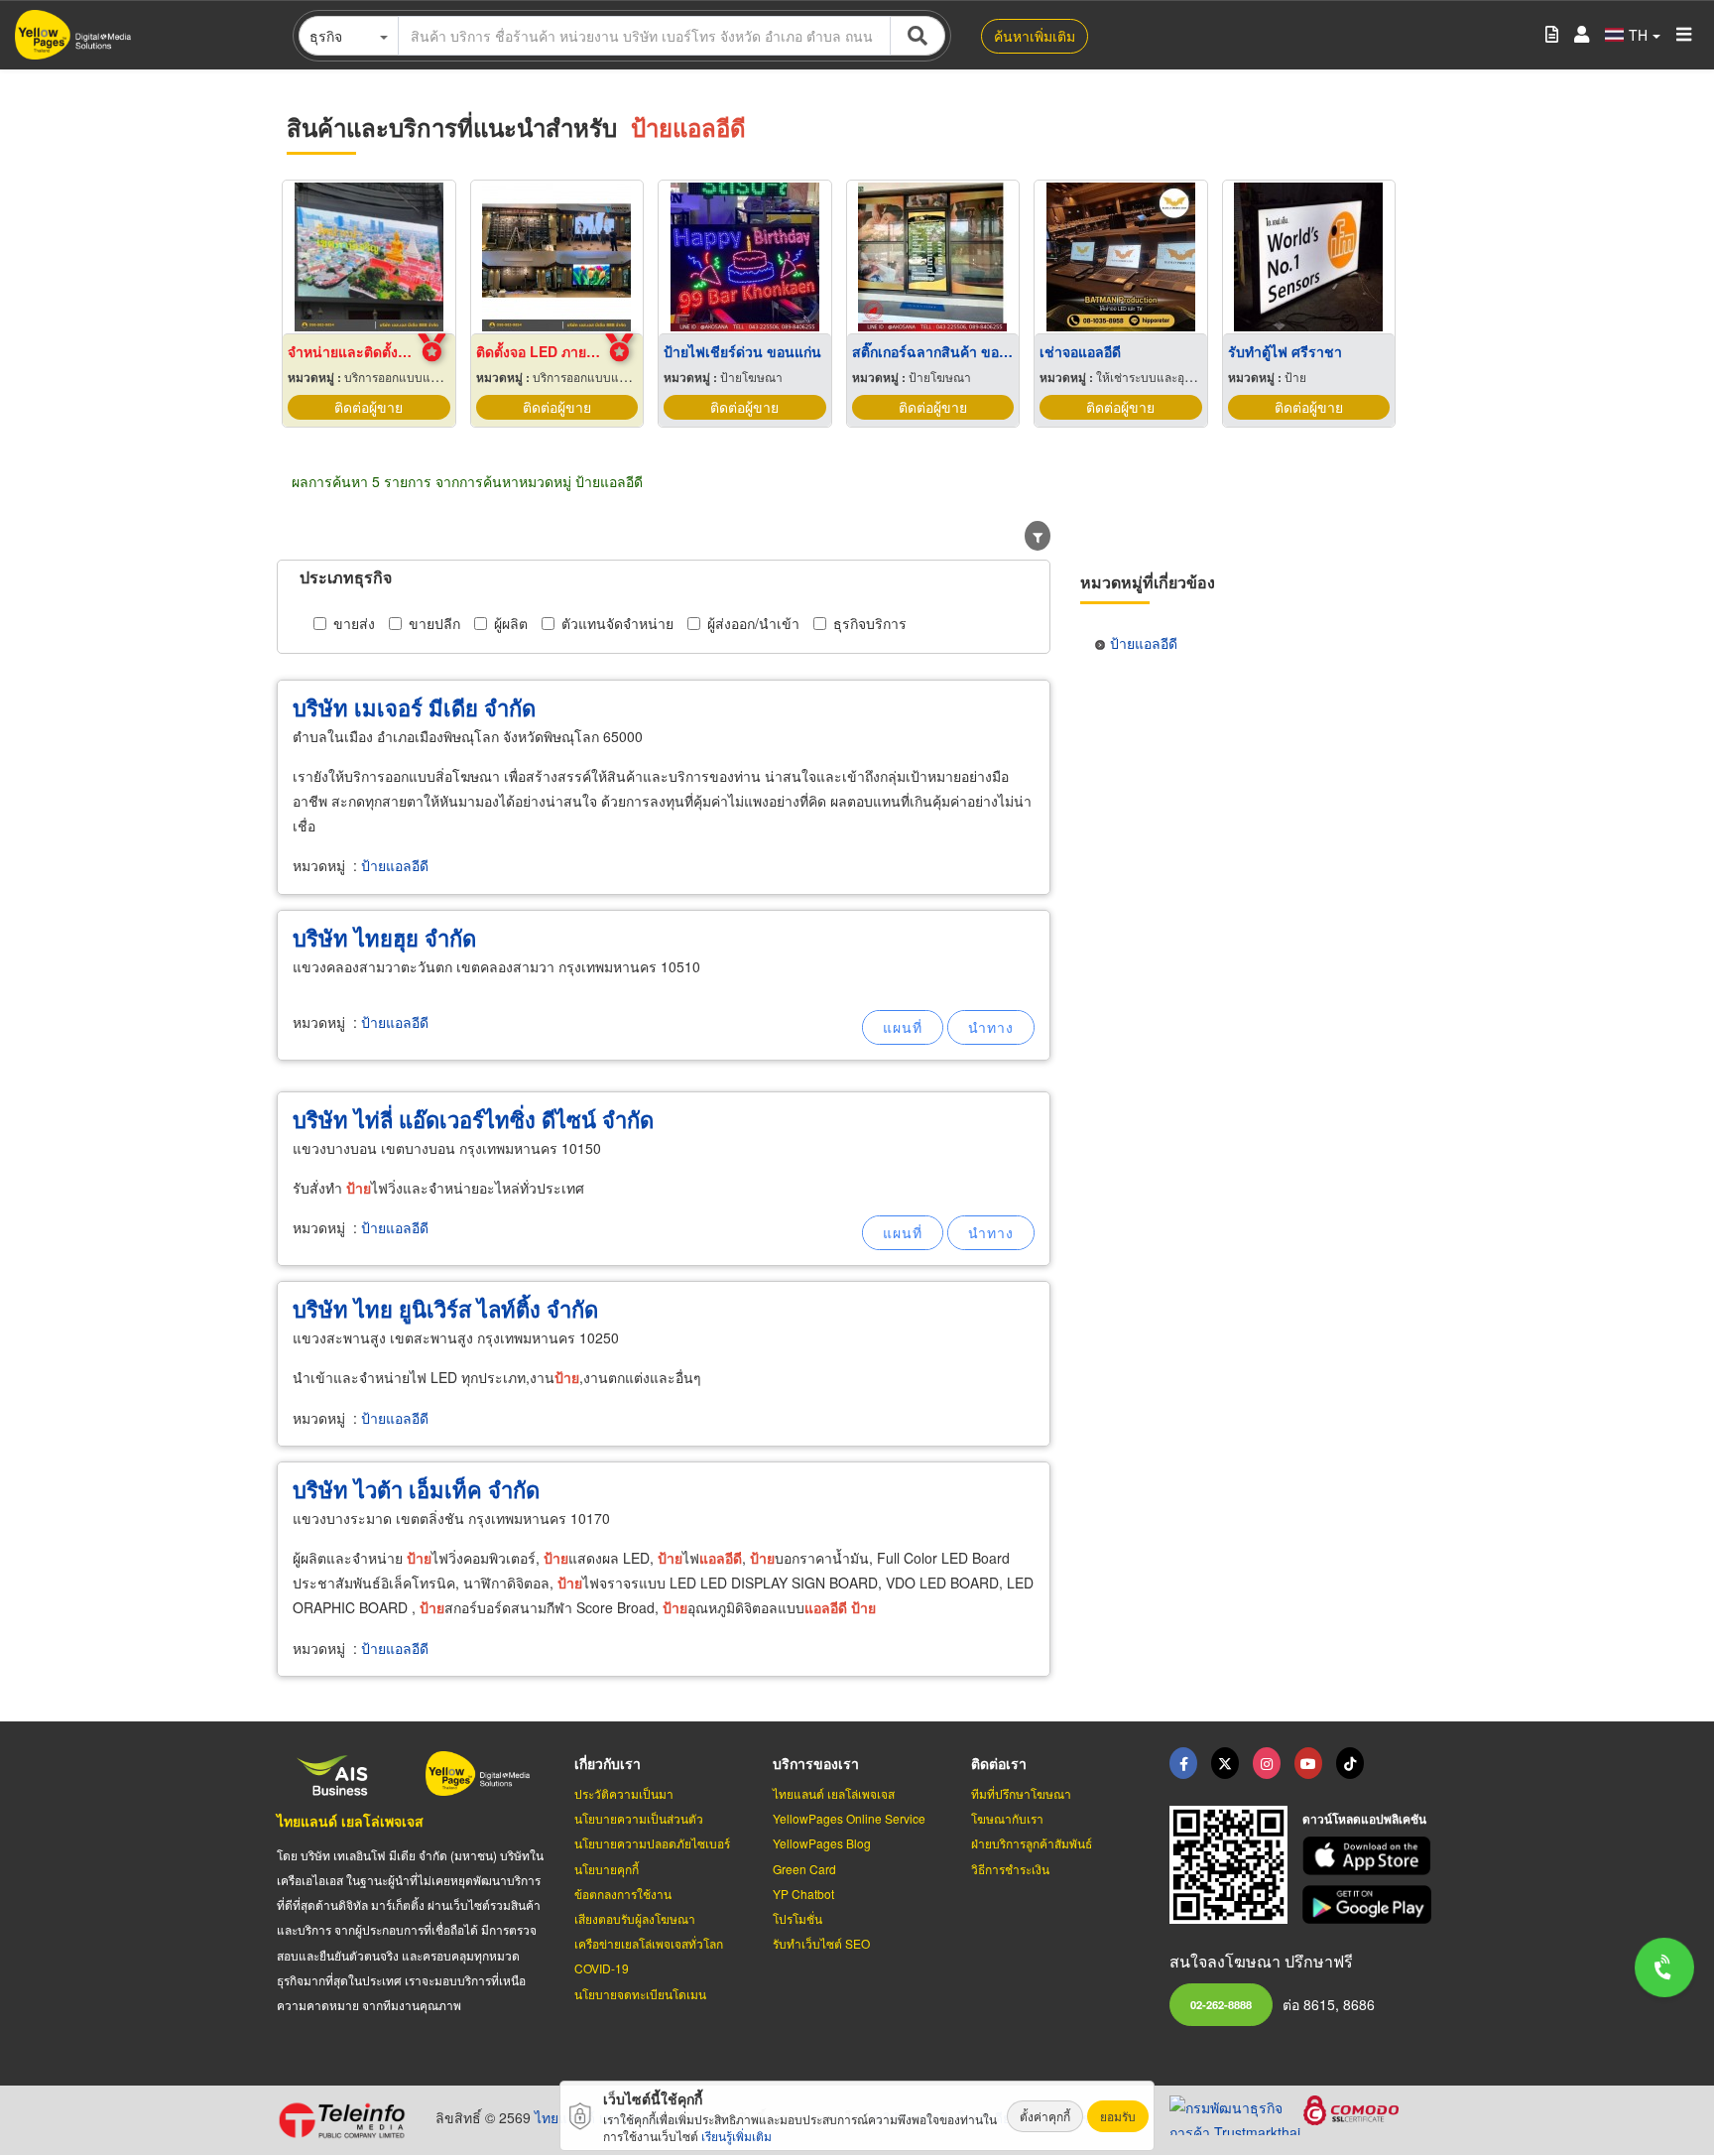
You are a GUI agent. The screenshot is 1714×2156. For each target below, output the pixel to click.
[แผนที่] (903, 1027)
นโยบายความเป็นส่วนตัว (639, 1818)
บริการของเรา (816, 1763)
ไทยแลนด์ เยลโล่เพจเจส (350, 1821)
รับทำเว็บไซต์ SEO (821, 1943)
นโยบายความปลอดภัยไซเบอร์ (652, 1843)
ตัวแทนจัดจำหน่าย (617, 623)
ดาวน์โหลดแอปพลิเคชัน (1364, 1819)
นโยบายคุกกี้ (607, 1869)
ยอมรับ (1118, 2116)
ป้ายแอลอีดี (395, 865)
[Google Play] (1370, 1904)
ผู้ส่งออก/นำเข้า (753, 623)
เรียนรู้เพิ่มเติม (736, 2136)
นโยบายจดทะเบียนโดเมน (640, 1994)
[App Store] (1370, 1856)
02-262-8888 (1221, 2004)
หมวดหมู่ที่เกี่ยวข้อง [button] (1148, 582)
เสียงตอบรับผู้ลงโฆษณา (635, 1918)
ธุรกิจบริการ (870, 623)
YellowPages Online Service (849, 1818)
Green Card (804, 1869)
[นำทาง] (991, 1027)
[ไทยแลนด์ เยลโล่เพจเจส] (1225, 1763)
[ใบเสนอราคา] (1552, 35)
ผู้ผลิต (511, 623)
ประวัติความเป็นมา (624, 1793)
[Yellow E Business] (1183, 1763)
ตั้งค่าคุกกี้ (1045, 2116)
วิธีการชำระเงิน (1010, 1869)
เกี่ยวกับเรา (608, 1763)
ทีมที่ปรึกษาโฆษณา (1021, 1793)
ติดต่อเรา (999, 1763)
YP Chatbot (803, 1894)
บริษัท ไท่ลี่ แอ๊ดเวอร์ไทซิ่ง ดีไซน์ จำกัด (473, 1119)
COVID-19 (602, 1968)
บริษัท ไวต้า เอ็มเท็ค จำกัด (416, 1489)
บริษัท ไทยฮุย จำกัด (384, 938)
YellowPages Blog (822, 1843)
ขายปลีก (434, 623)
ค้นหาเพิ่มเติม (1035, 36)
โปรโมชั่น (797, 1918)
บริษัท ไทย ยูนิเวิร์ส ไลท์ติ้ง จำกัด (445, 1309)
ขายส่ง (354, 623)
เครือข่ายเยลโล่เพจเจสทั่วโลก (649, 1943)
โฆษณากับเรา (1007, 1818)
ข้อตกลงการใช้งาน (623, 1894)
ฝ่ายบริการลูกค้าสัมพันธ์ (1032, 1843)
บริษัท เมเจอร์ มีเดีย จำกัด (414, 707)
